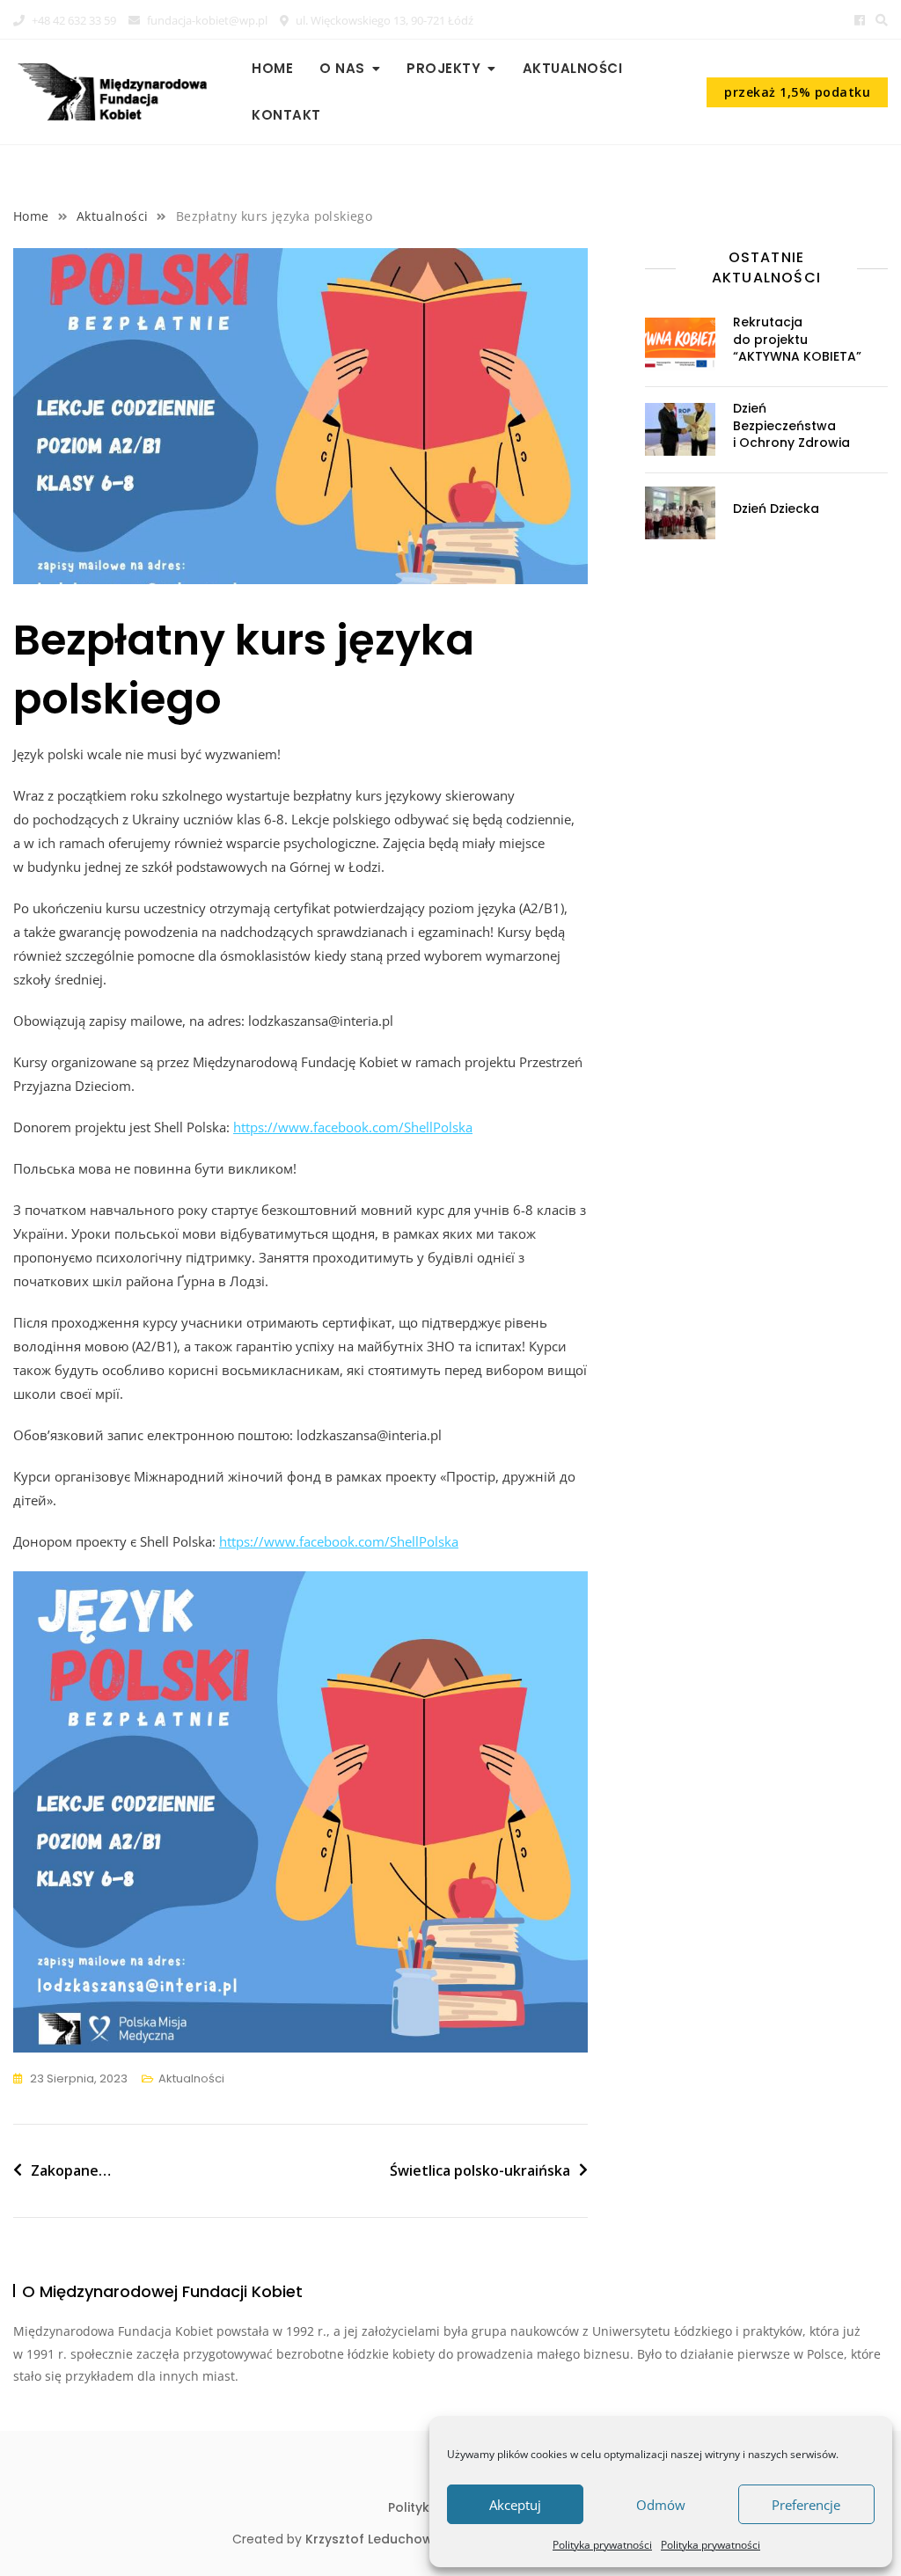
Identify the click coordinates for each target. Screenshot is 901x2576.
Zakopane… (71, 2170)
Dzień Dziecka (776, 509)
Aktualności (573, 68)
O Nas (342, 68)
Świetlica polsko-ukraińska (480, 2170)
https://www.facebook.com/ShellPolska (353, 1127)
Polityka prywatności (602, 2545)
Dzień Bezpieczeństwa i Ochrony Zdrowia (791, 425)
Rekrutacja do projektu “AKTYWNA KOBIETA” (797, 339)
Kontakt (286, 115)
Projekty (443, 68)
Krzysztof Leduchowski (377, 2539)
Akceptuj (515, 2505)
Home (272, 68)
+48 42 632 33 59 (73, 20)
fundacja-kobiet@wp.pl (206, 20)
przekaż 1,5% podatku (797, 92)
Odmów (661, 2505)
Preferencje (806, 2505)
